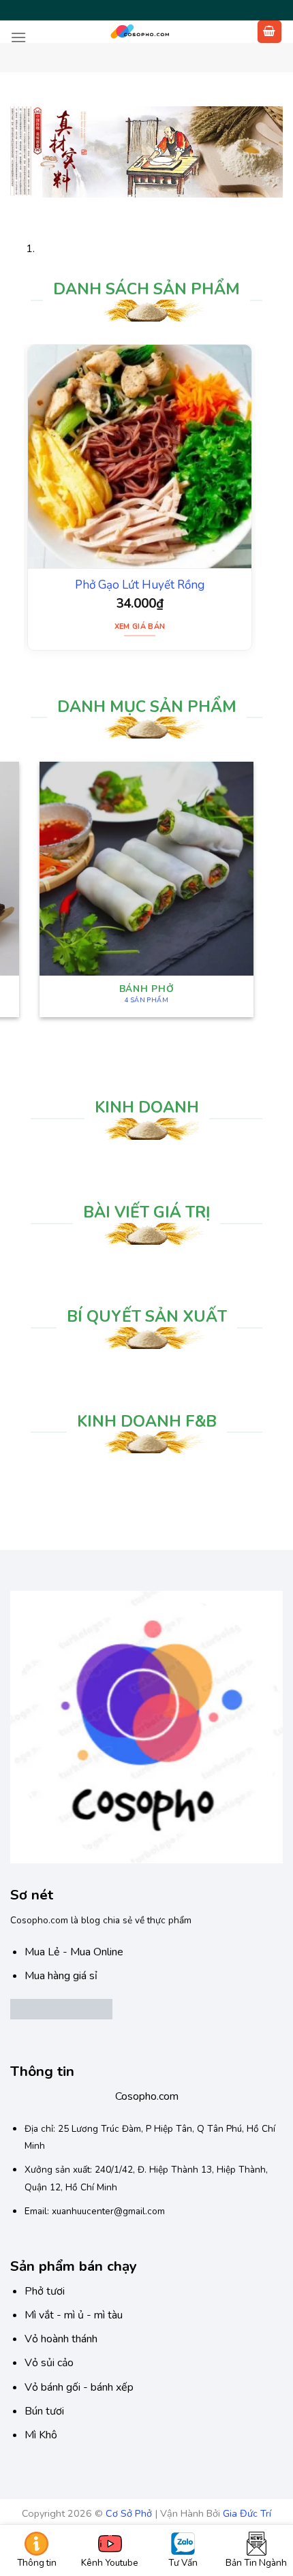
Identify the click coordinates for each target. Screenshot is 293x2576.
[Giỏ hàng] (270, 32)
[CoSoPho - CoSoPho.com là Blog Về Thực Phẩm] (141, 32)
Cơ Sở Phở (129, 2513)
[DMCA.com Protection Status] (61, 2008)
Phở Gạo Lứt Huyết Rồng (140, 585)
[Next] (61, 205)
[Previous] (24, 205)
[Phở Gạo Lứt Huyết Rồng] (140, 456)
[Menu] (18, 37)
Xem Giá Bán (140, 626)
